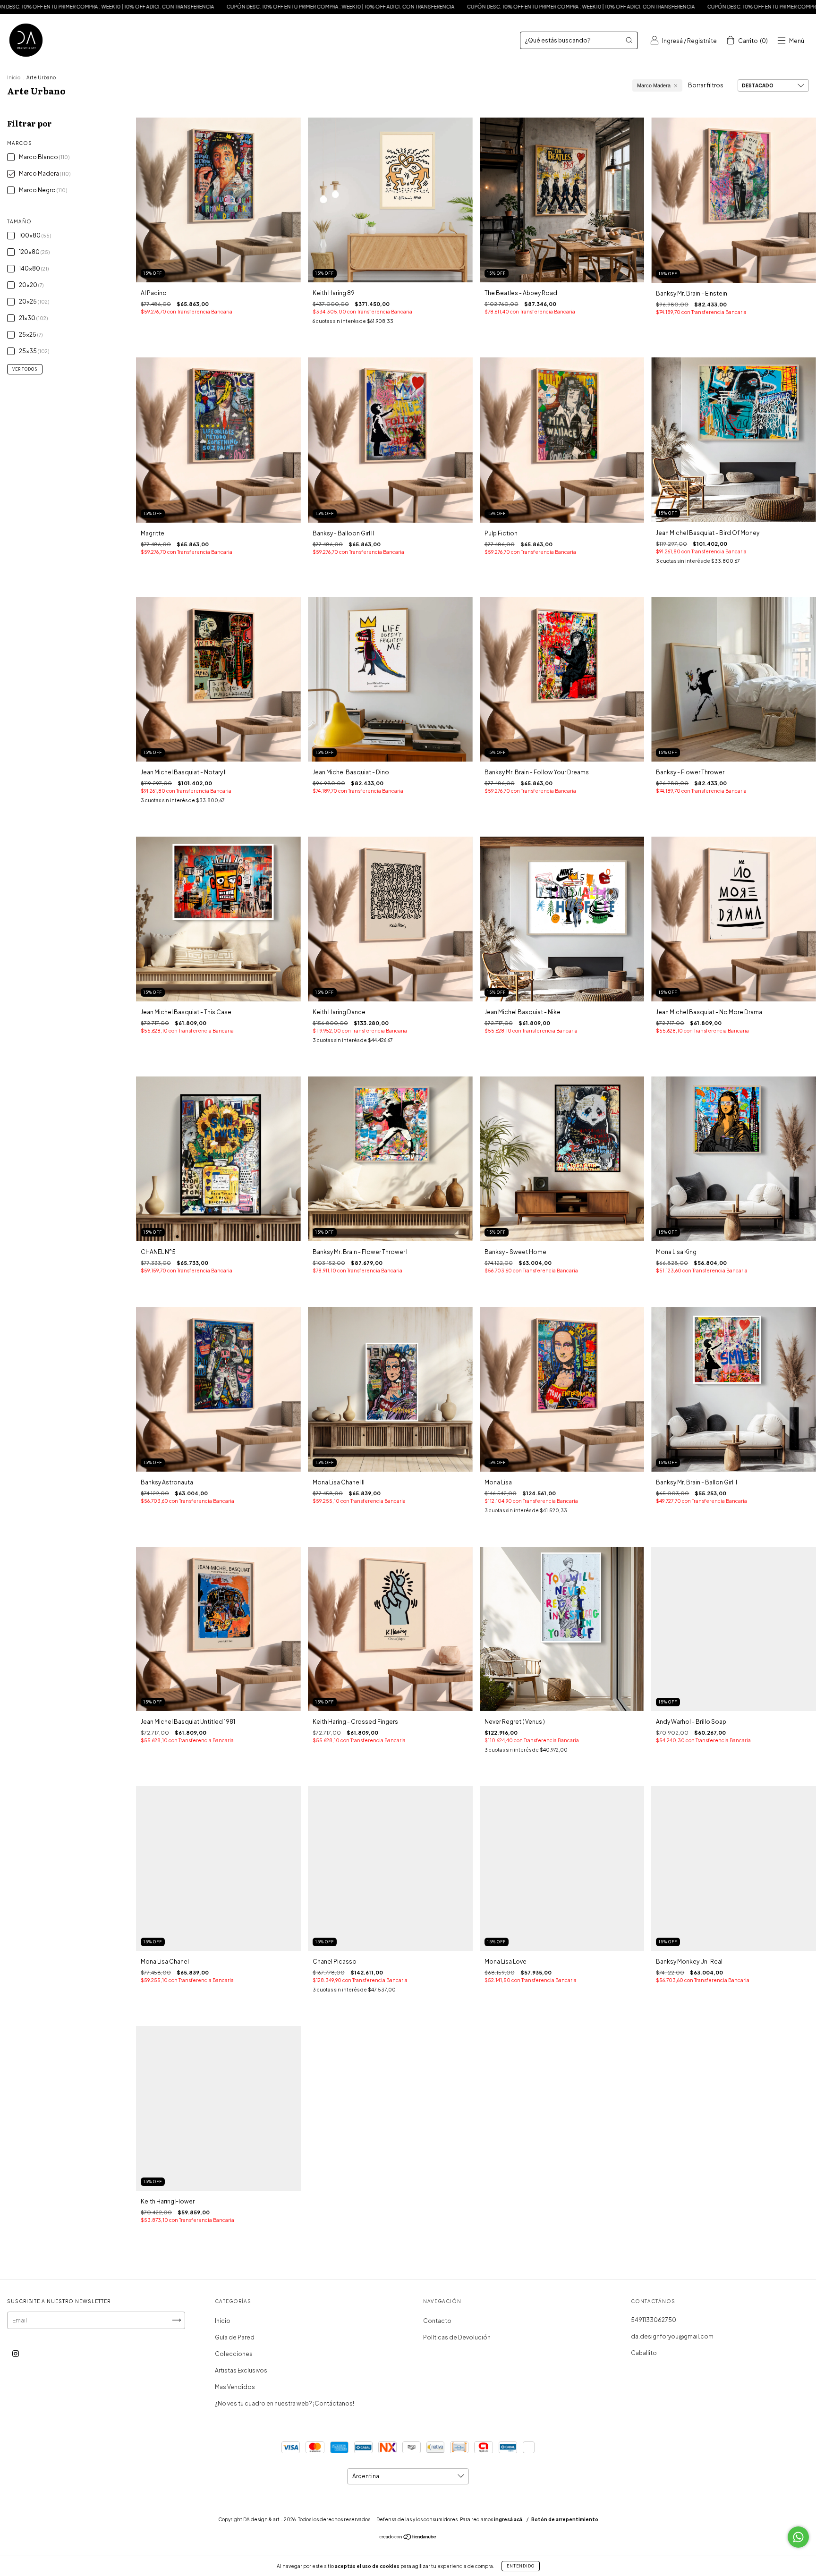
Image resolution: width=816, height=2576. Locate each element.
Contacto (437, 2321)
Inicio (14, 77)
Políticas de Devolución (457, 2337)
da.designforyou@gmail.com (672, 2336)
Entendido (521, 2566)
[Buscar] (629, 40)
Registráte (702, 41)
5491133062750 (654, 2320)
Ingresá (672, 41)
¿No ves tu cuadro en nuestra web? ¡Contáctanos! (285, 2403)
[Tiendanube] (408, 2538)
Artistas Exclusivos (241, 2370)
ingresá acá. (509, 2519)
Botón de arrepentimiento (565, 2519)
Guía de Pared (235, 2337)
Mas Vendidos (235, 2387)
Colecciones (234, 2354)
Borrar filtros (706, 85)
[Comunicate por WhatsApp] (798, 2537)
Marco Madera (654, 85)
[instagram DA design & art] (16, 2353)
